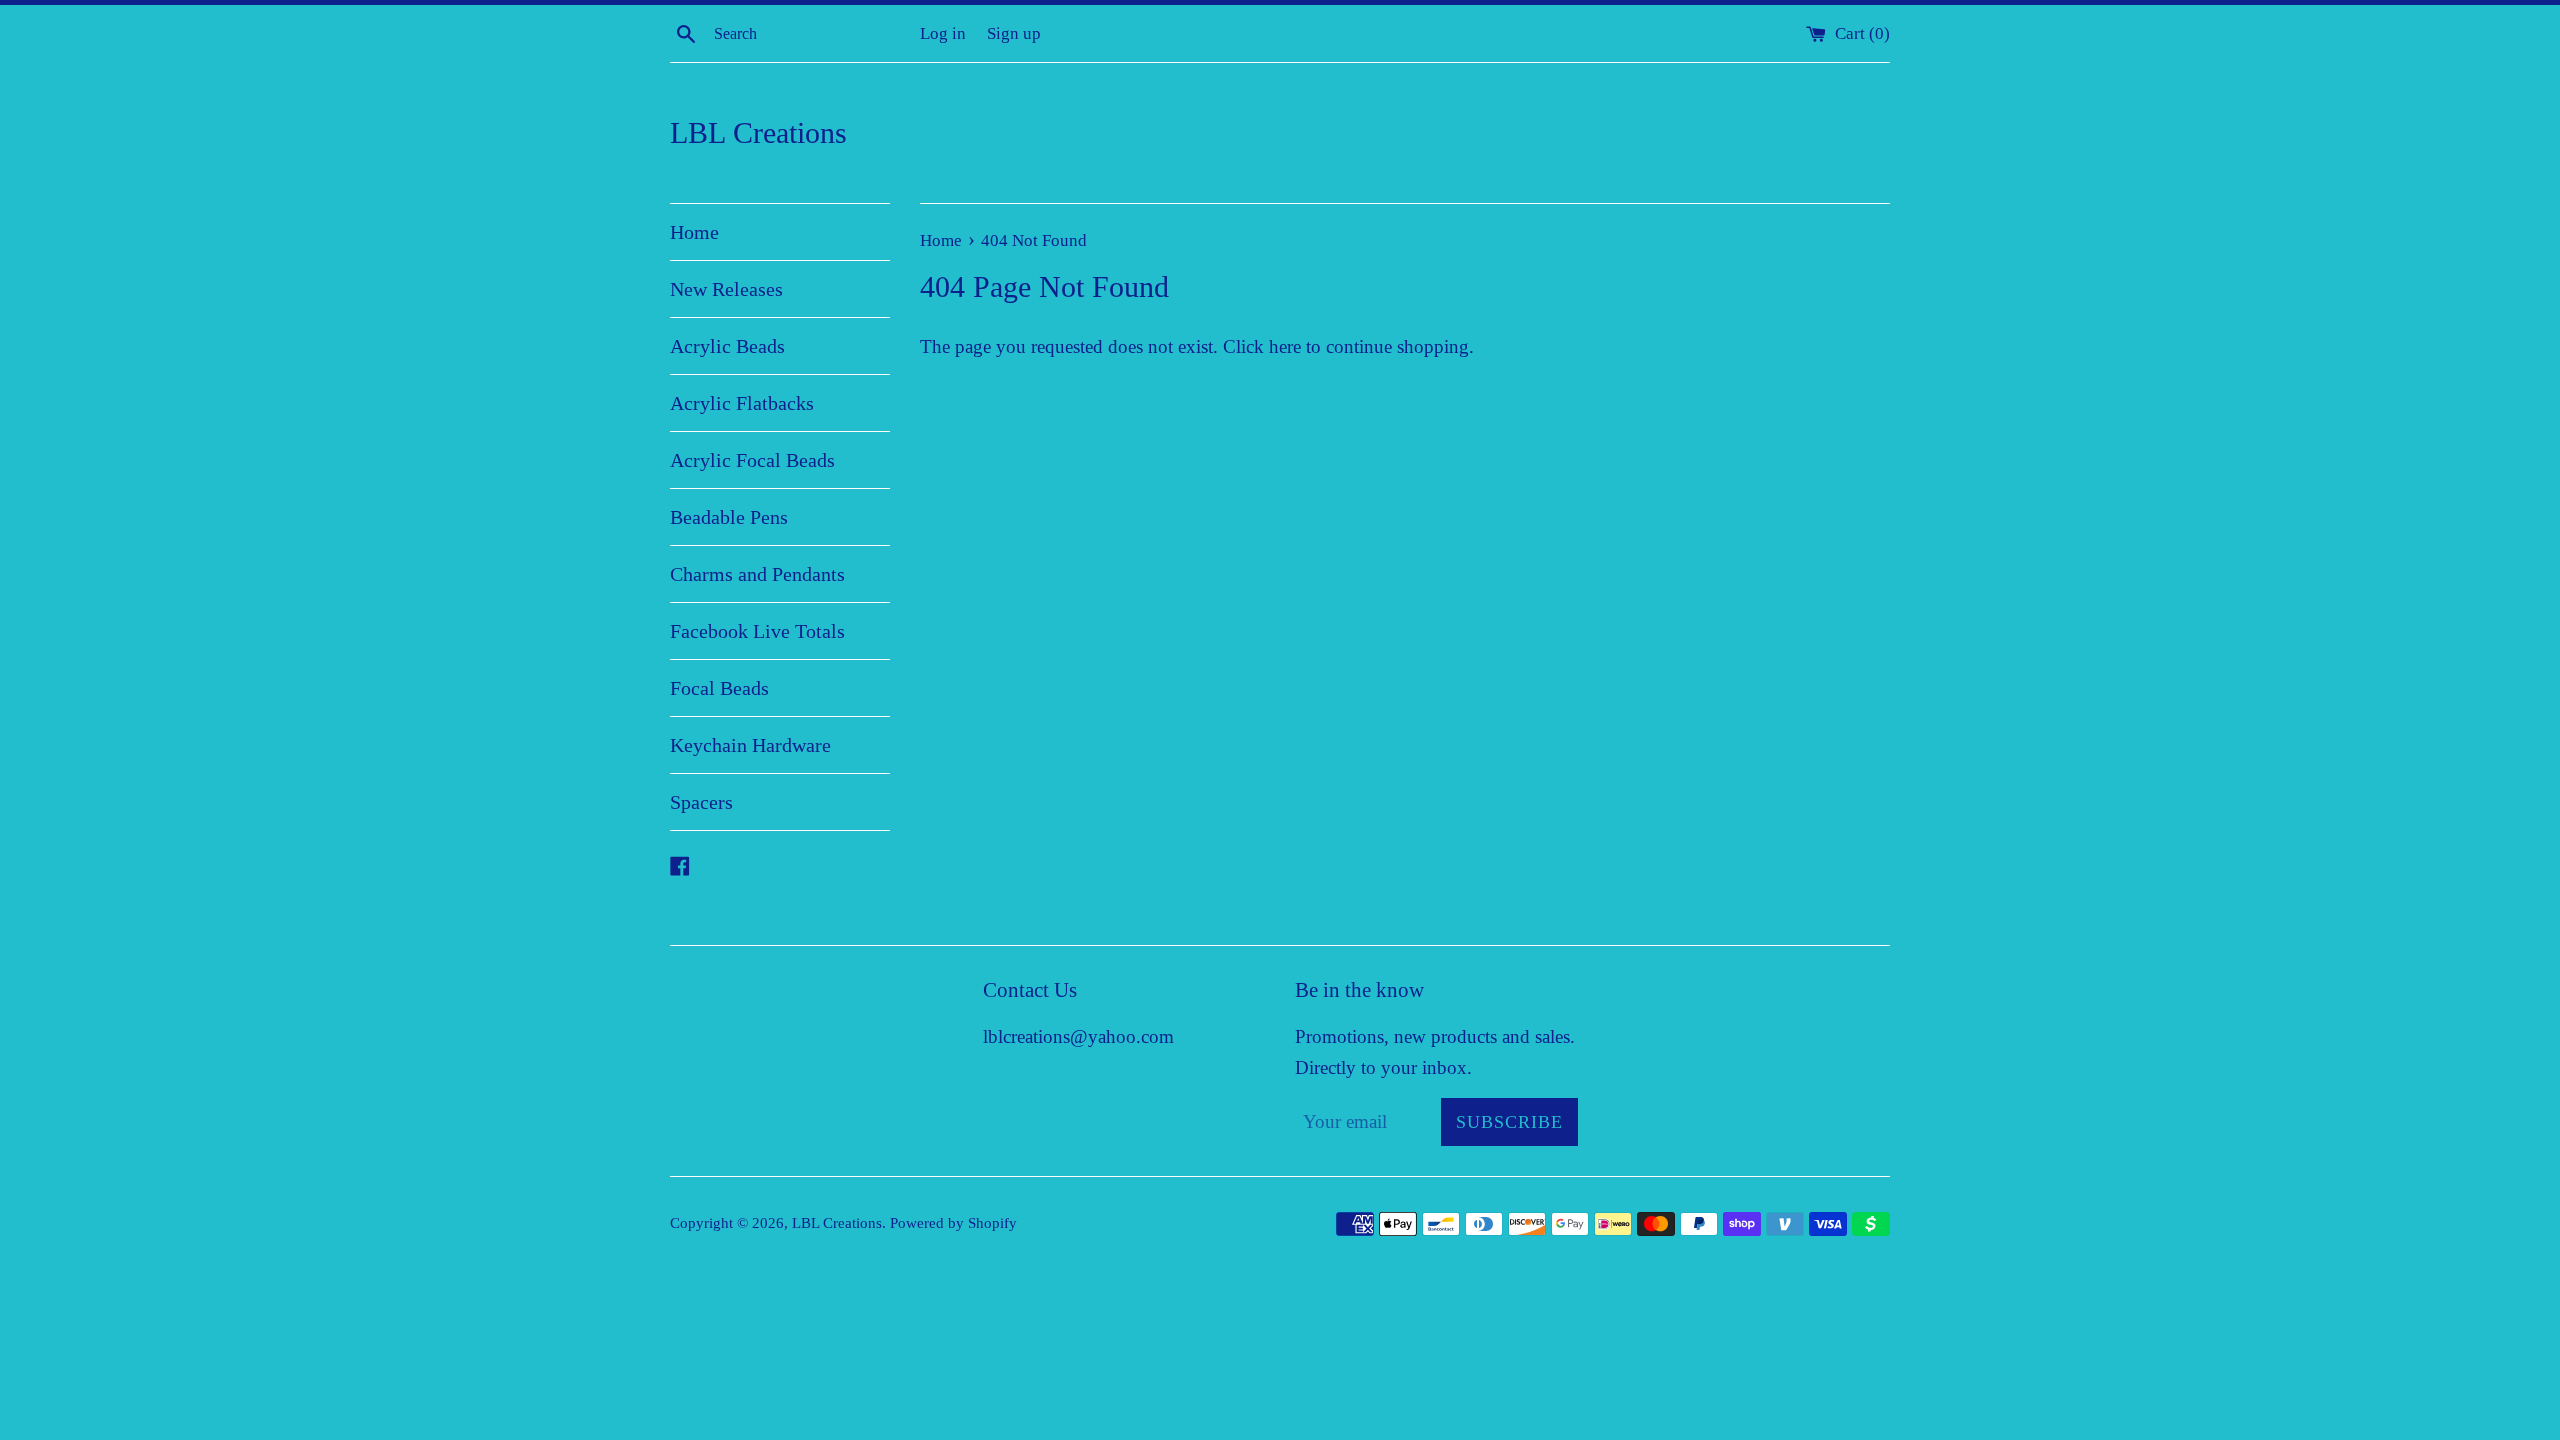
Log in (943, 33)
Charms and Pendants (757, 574)
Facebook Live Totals (757, 631)
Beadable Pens (729, 517)
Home (694, 232)
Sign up (1014, 33)
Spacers (701, 802)
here (1285, 346)
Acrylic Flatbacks (742, 403)
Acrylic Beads (727, 346)
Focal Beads (719, 688)
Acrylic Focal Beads (752, 460)
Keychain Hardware (750, 745)
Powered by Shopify (953, 1222)
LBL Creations (758, 132)
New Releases (726, 289)
